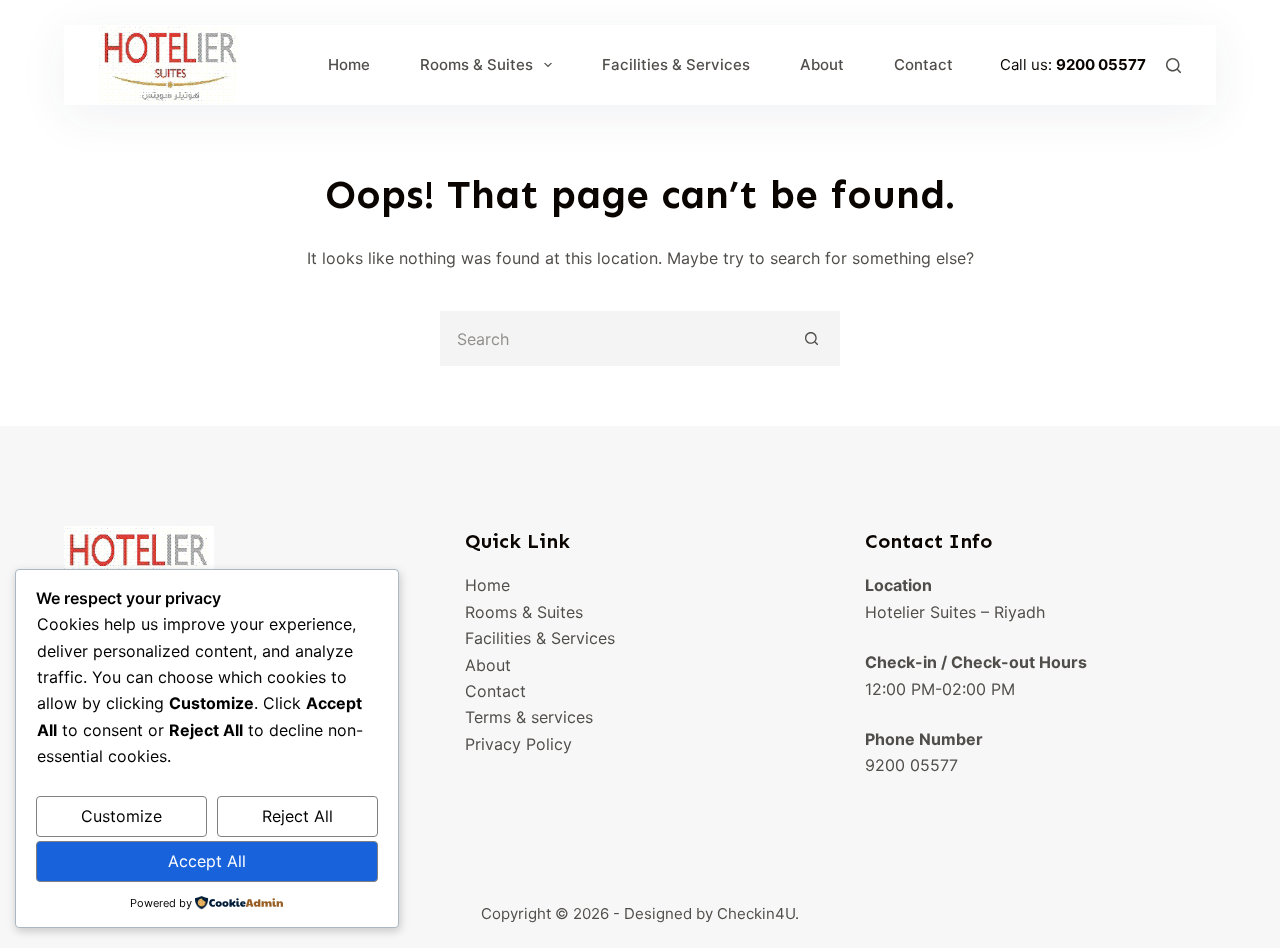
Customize (121, 816)
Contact (923, 64)
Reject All (297, 816)
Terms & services (529, 717)
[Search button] (812, 338)
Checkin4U (756, 913)
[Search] (1173, 65)
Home (349, 64)
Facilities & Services (676, 64)
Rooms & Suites (476, 64)
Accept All (207, 861)
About (822, 64)
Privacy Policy (518, 744)
